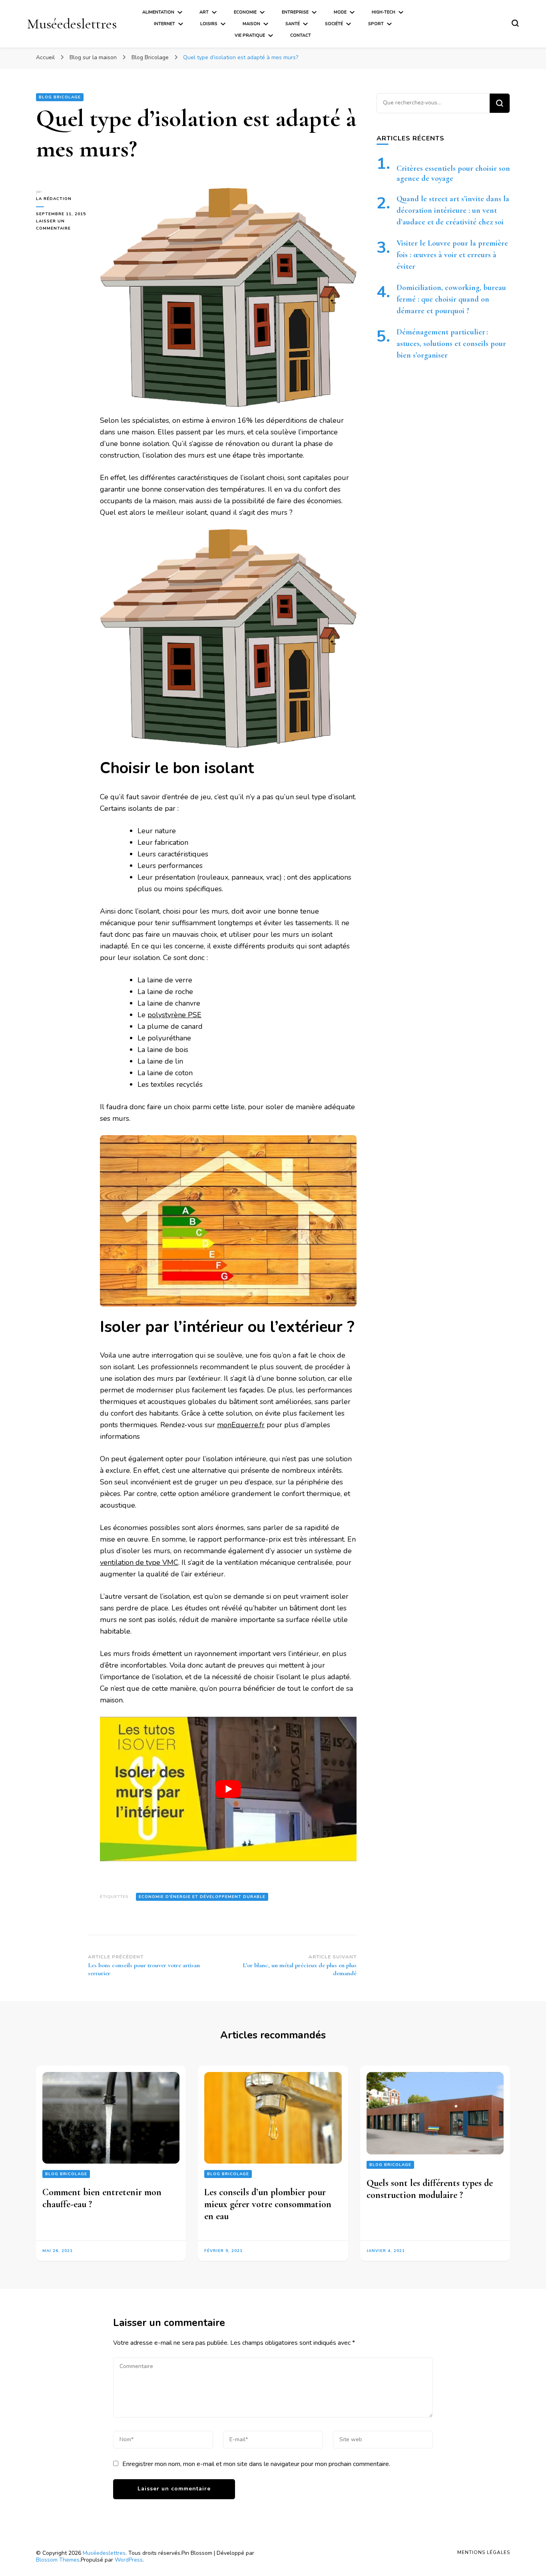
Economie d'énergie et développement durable (202, 1897)
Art (204, 12)
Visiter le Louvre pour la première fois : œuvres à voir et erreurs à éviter (452, 255)
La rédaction (54, 199)
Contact (301, 35)
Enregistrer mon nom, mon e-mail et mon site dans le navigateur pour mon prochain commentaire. (256, 2464)
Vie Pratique (250, 35)
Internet (164, 24)
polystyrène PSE (174, 1015)
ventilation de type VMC (139, 1562)
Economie (245, 12)
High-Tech (384, 12)
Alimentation (158, 12)
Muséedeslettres (72, 24)
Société (334, 24)
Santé (293, 24)
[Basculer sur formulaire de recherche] (515, 23)
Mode (340, 12)
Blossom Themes (58, 2560)
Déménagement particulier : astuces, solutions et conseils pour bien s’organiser (451, 344)
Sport (376, 24)
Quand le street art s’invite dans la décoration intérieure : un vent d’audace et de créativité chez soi (453, 210)
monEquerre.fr (241, 1425)
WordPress (129, 2560)
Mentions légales (484, 2552)
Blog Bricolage (60, 97)
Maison (251, 24)
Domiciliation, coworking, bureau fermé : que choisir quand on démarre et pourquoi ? (451, 299)
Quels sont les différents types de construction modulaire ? (430, 2189)
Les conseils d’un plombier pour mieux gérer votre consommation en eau (268, 2204)
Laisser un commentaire (62, 225)
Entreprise (295, 12)
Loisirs (209, 24)
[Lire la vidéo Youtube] (228, 1789)
